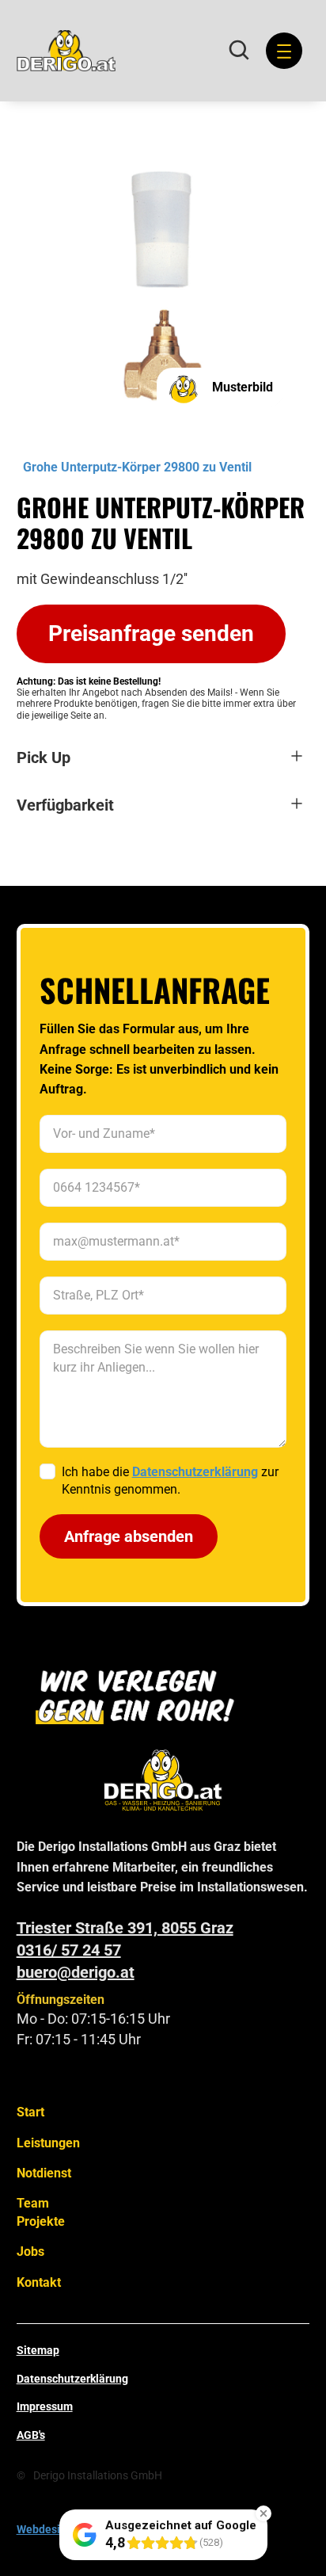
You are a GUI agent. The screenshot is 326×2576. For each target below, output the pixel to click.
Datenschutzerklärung (72, 2379)
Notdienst (44, 2173)
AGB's (31, 2435)
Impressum (45, 2406)
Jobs (30, 2252)
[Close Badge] (263, 2513)
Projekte (41, 2221)
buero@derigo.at (76, 1972)
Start (30, 2112)
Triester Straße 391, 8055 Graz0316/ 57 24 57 (125, 1939)
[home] (66, 51)
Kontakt (39, 2282)
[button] (281, 51)
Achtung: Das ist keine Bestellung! (89, 681)
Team (33, 2203)
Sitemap (38, 2350)
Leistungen (48, 2143)
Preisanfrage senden (151, 634)
